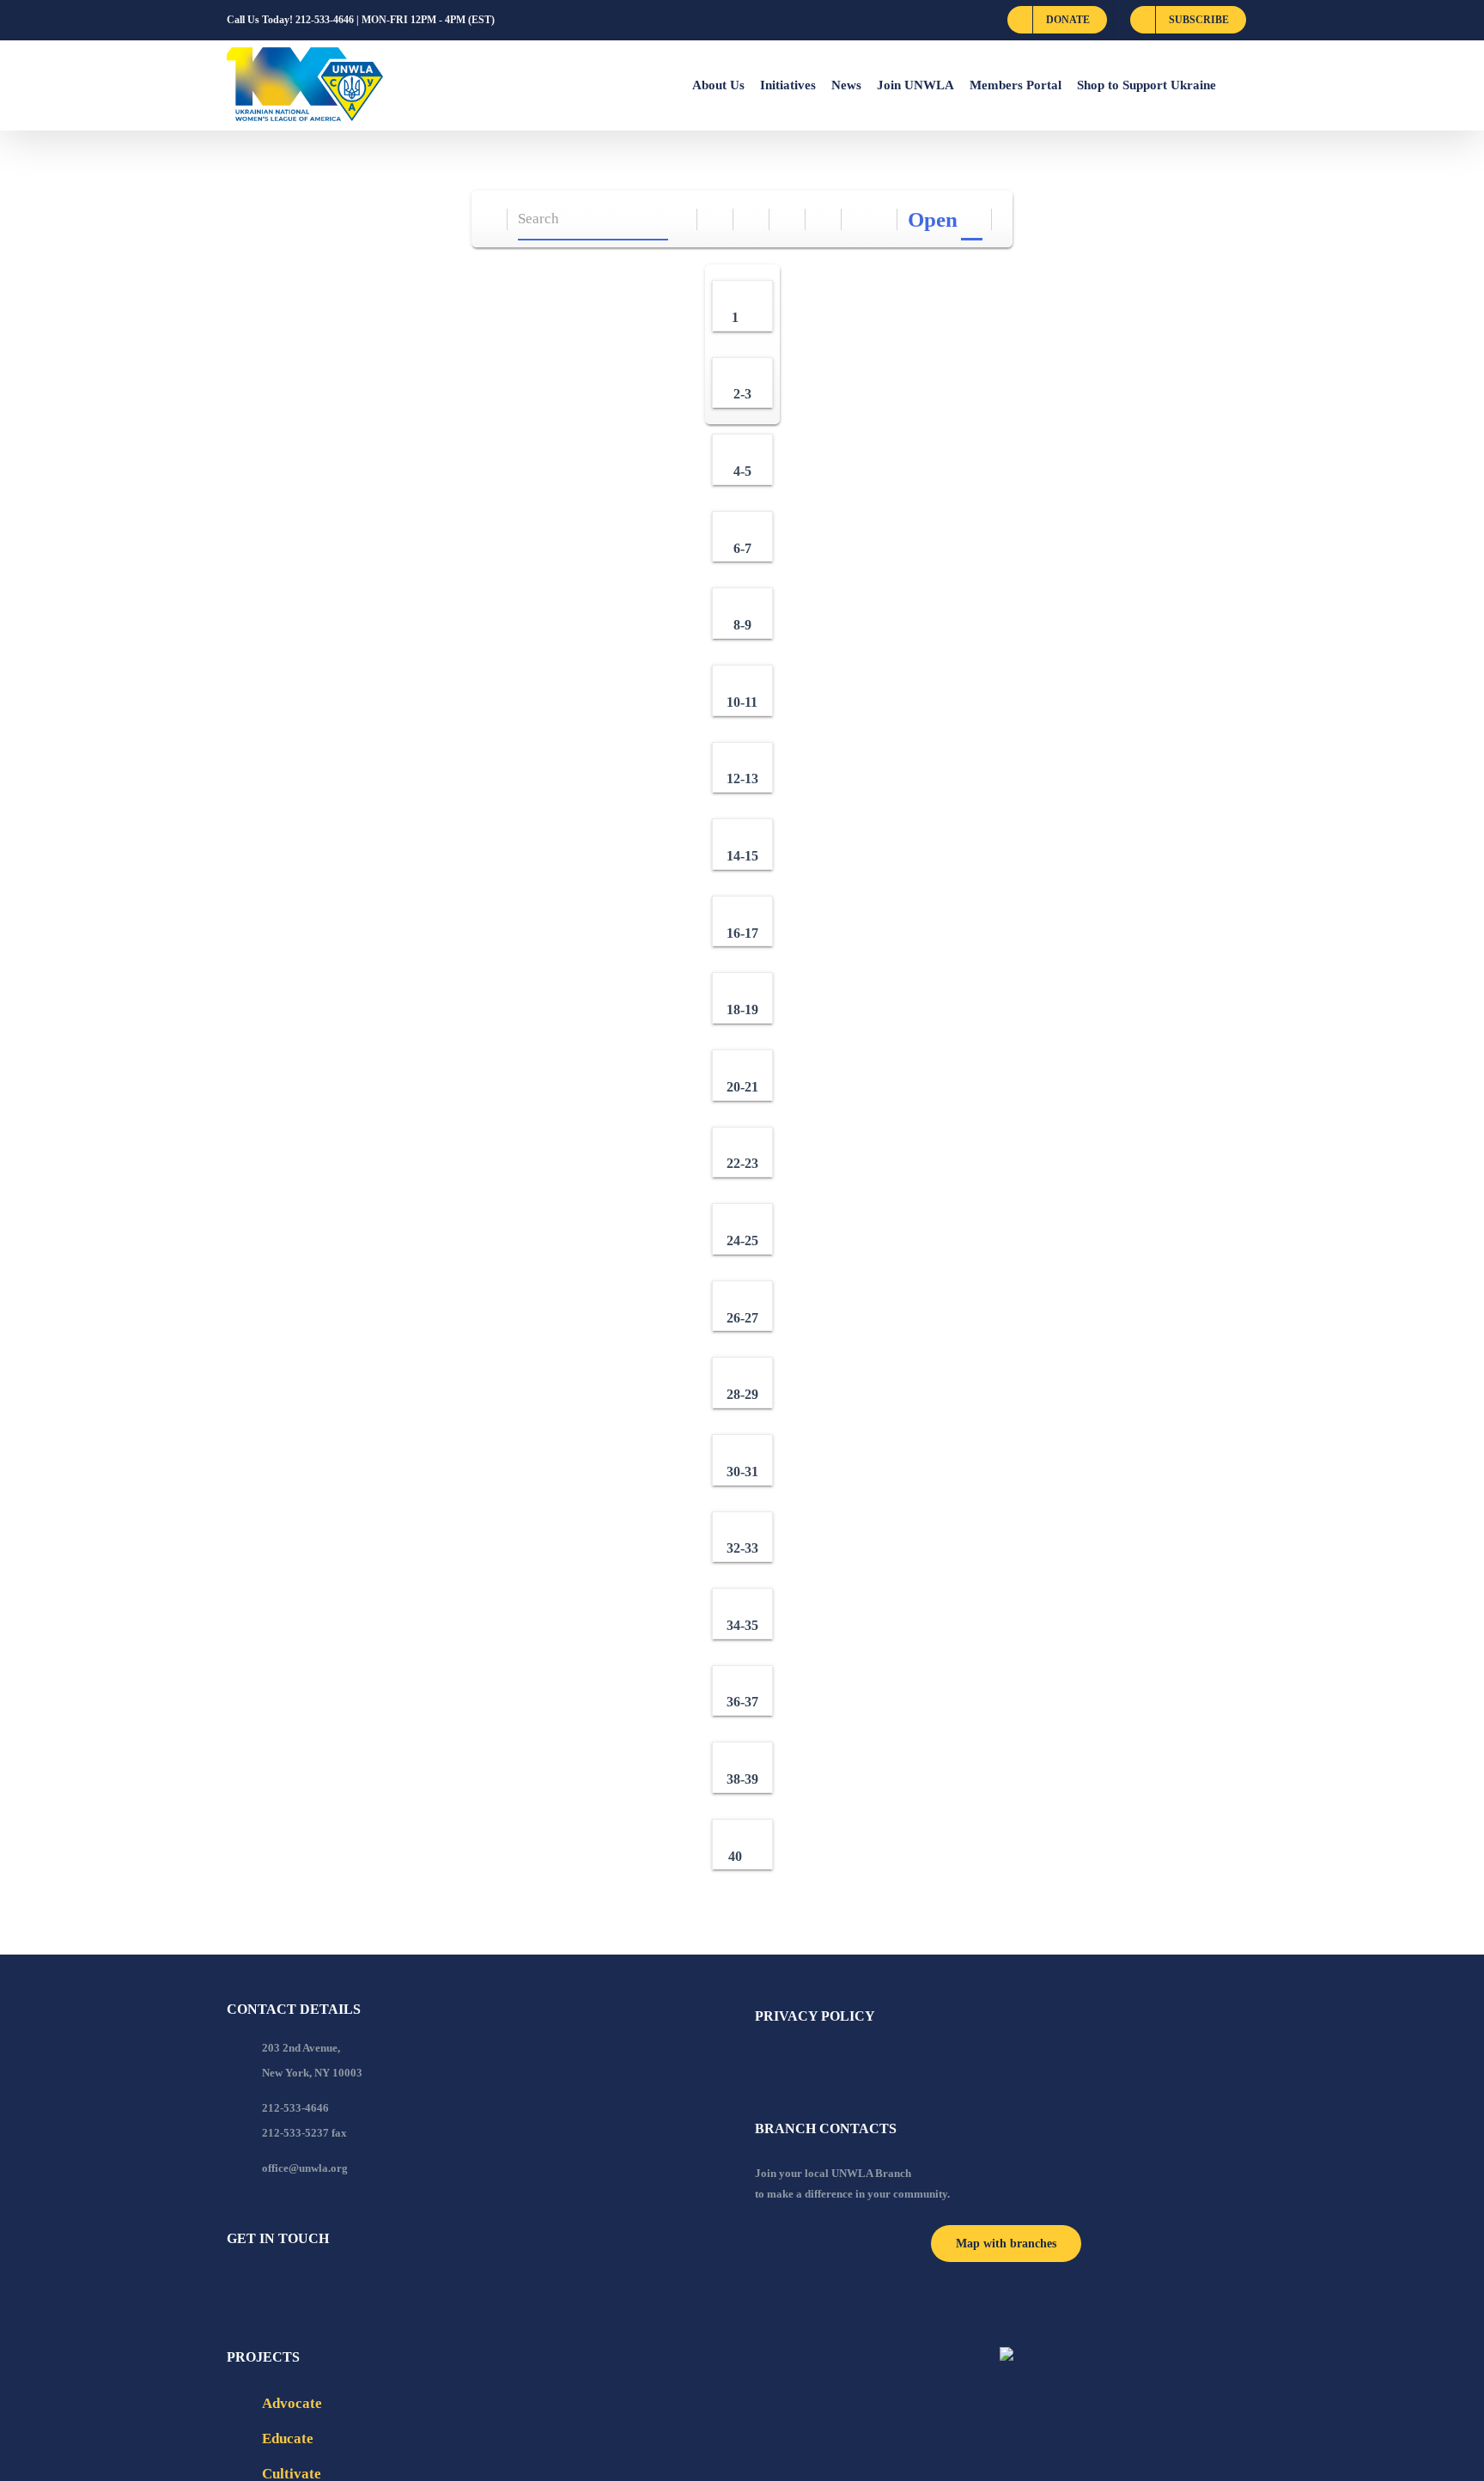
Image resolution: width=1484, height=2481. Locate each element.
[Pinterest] (325, 2285)
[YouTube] (255, 2285)
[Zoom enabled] (824, 219)
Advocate (292, 2403)
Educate (288, 2438)
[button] (1237, 85)
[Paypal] (278, 2285)
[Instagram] (301, 2285)
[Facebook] (232, 2285)
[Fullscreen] (788, 219)
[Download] (752, 219)
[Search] (680, 219)
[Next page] (880, 219)
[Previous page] (860, 219)
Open (933, 219)
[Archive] (490, 219)
